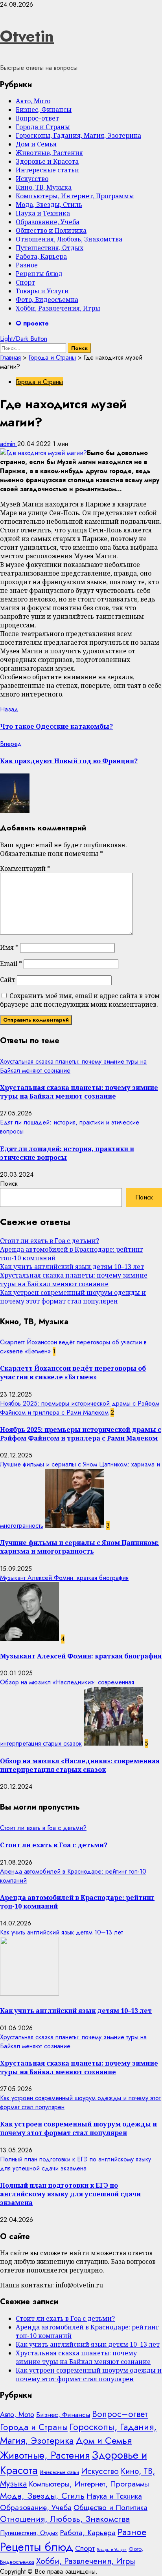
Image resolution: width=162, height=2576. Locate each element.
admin (9, 444)
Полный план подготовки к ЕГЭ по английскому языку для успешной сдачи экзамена (75, 2164)
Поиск (9, 1184)
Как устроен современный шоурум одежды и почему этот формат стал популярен (73, 1297)
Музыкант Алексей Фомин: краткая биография (64, 1578)
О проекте (32, 323)
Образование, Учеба (48, 222)
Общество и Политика (51, 230)
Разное (27, 265)
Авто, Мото (33, 101)
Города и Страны (43, 127)
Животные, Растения (49, 153)
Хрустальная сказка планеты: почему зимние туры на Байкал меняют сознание (79, 1092)
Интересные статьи (47, 170)
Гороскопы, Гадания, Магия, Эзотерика (78, 135)
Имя (9, 947)
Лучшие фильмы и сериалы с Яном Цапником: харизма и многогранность (79, 1547)
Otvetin (27, 36)
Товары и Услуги (42, 291)
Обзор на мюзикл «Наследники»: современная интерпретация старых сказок (80, 1765)
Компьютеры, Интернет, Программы (75, 196)
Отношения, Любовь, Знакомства (69, 239)
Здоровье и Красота (47, 161)
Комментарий (25, 868)
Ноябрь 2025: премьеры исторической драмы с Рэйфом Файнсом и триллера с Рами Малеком (80, 1408)
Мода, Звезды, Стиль (49, 205)
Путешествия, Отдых (50, 248)
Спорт (25, 282)
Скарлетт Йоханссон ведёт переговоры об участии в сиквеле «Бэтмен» (73, 1373)
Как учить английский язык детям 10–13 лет (72, 1267)
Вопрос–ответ (37, 118)
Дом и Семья (36, 144)
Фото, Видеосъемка (47, 300)
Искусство (32, 179)
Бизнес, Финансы (44, 110)
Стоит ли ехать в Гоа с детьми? (50, 1241)
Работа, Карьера (41, 256)
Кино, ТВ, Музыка (44, 187)
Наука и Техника (43, 213)
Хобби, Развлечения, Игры (58, 308)
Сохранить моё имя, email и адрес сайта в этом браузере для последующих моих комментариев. (80, 1000)
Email (11, 963)
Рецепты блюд (39, 274)
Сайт (8, 980)
